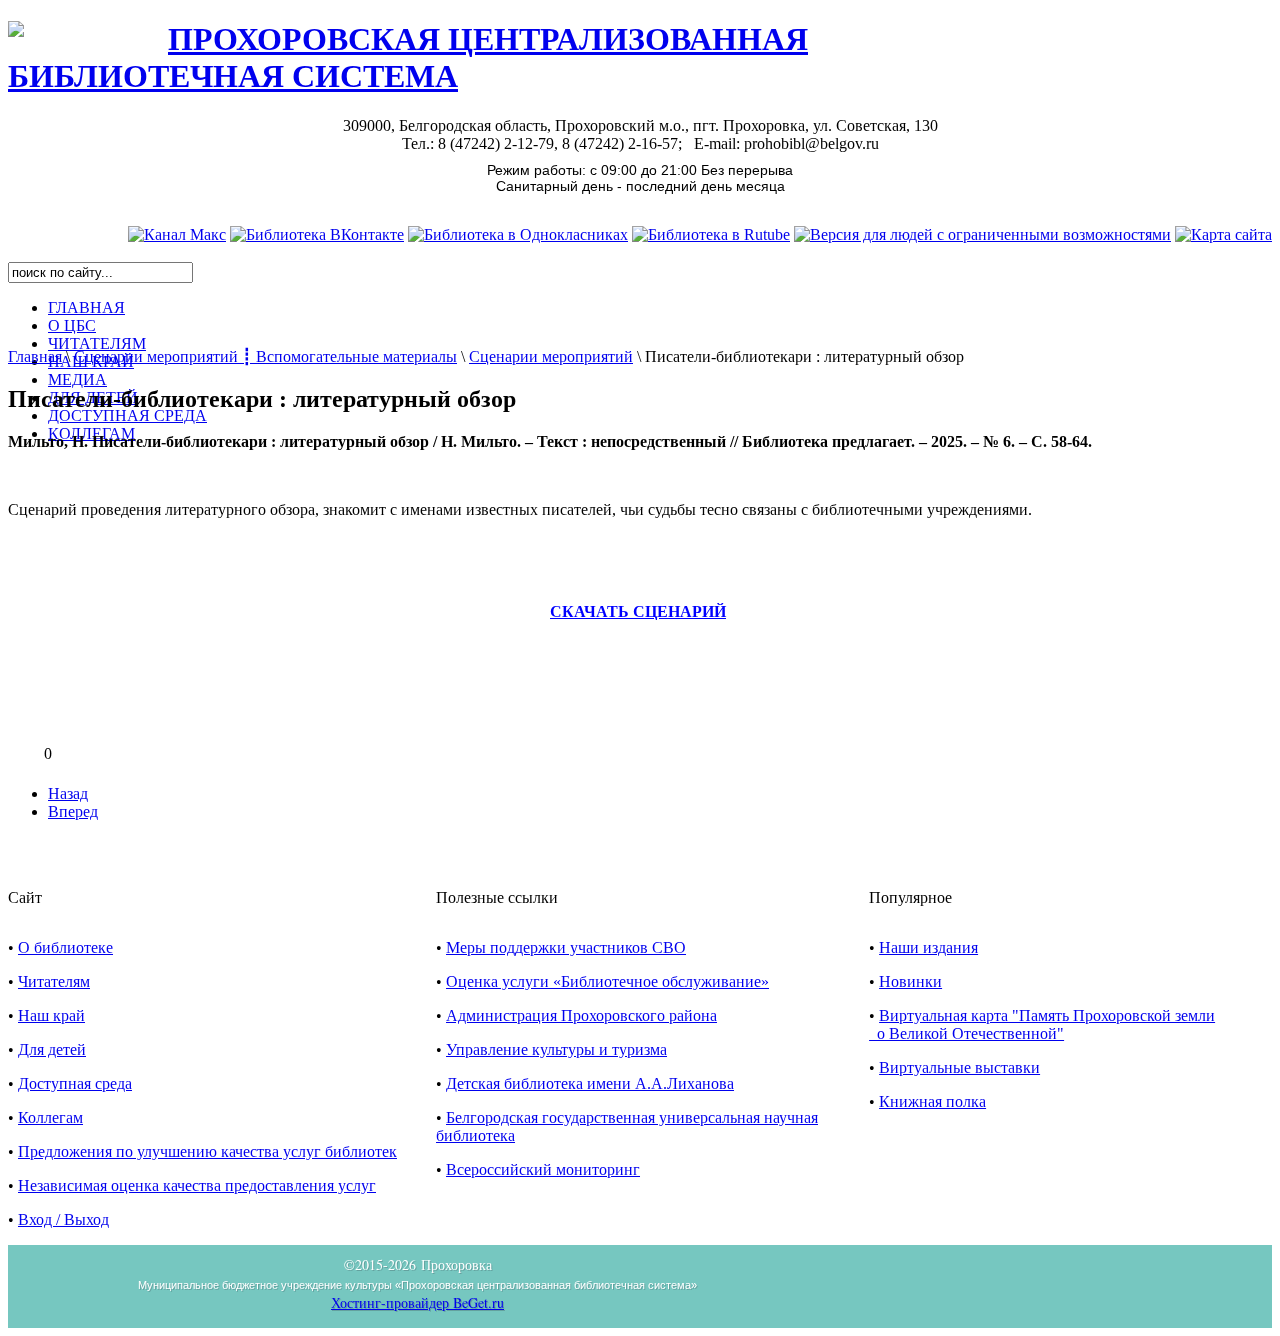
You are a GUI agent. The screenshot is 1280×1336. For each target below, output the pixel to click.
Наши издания (928, 947)
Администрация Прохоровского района (581, 1015)
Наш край (51, 1015)
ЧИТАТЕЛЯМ (97, 343)
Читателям (54, 981)
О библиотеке (65, 947)
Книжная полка (932, 1101)
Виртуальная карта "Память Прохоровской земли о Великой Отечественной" (1042, 1024)
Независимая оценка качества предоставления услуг (197, 1185)
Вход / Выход (63, 1219)
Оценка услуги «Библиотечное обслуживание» (607, 981)
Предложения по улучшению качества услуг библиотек (207, 1151)
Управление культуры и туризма (556, 1049)
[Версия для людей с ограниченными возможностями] (982, 234)
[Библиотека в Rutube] (711, 234)
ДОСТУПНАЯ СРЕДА (127, 415)
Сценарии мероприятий (551, 356)
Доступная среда (75, 1083)
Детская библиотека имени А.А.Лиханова (590, 1083)
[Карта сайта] (1223, 234)
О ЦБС (72, 325)
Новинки (910, 981)
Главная (35, 356)
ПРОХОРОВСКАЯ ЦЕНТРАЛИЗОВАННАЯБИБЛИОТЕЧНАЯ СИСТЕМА (408, 57)
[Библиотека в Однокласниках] (518, 234)
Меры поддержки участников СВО (566, 947)
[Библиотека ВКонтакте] (317, 234)
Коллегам (50, 1117)
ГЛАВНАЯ (86, 307)
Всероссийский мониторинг (543, 1169)
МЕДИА (77, 379)
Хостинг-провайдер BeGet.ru (417, 1302)
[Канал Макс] (177, 234)
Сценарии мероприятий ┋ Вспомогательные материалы (265, 356)
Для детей (52, 1049)
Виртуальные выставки (959, 1067)
